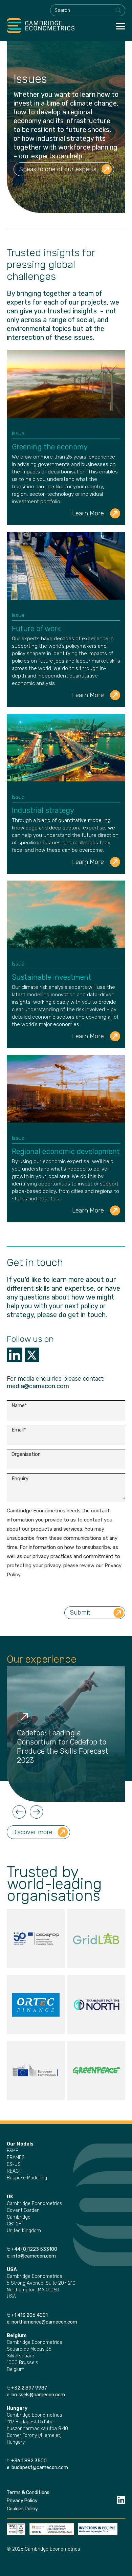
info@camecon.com (34, 2256)
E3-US (14, 2164)
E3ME (13, 2151)
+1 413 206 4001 (29, 2315)
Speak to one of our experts (58, 169)
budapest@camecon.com (40, 2468)
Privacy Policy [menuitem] (22, 2501)
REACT (14, 2171)
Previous (19, 1812)
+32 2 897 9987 (29, 2388)
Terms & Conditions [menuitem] (28, 2493)
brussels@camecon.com (38, 2395)
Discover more (32, 1832)
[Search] (118, 10)
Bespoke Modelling (27, 2178)
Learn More (88, 513)
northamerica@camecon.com (44, 2322)
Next (37, 1812)
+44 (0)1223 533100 (35, 2249)
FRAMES (16, 2158)
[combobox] (88, 10)
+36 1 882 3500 (29, 2461)
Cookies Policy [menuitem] (22, 2509)
